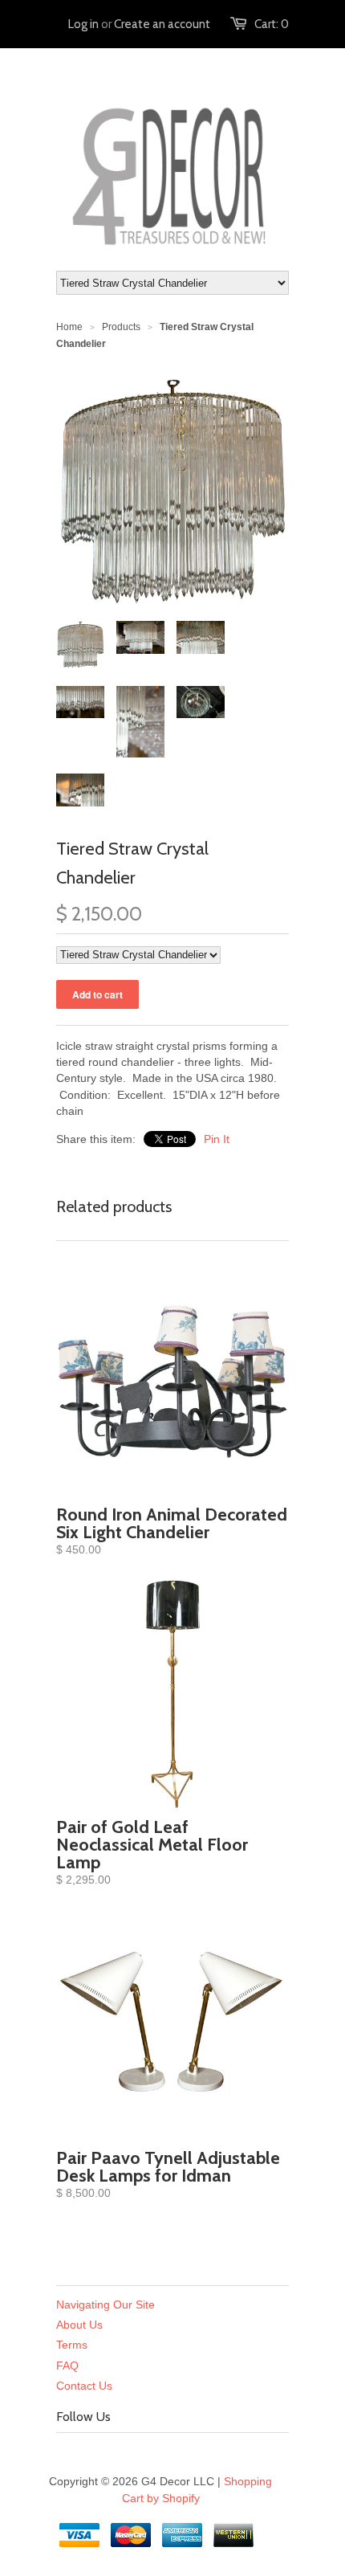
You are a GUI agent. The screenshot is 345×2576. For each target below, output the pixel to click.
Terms (72, 2345)
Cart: (272, 24)
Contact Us (84, 2386)
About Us (79, 2325)
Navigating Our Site (106, 2305)
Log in (83, 24)
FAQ (67, 2366)
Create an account (162, 24)
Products (121, 327)
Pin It (217, 1139)
